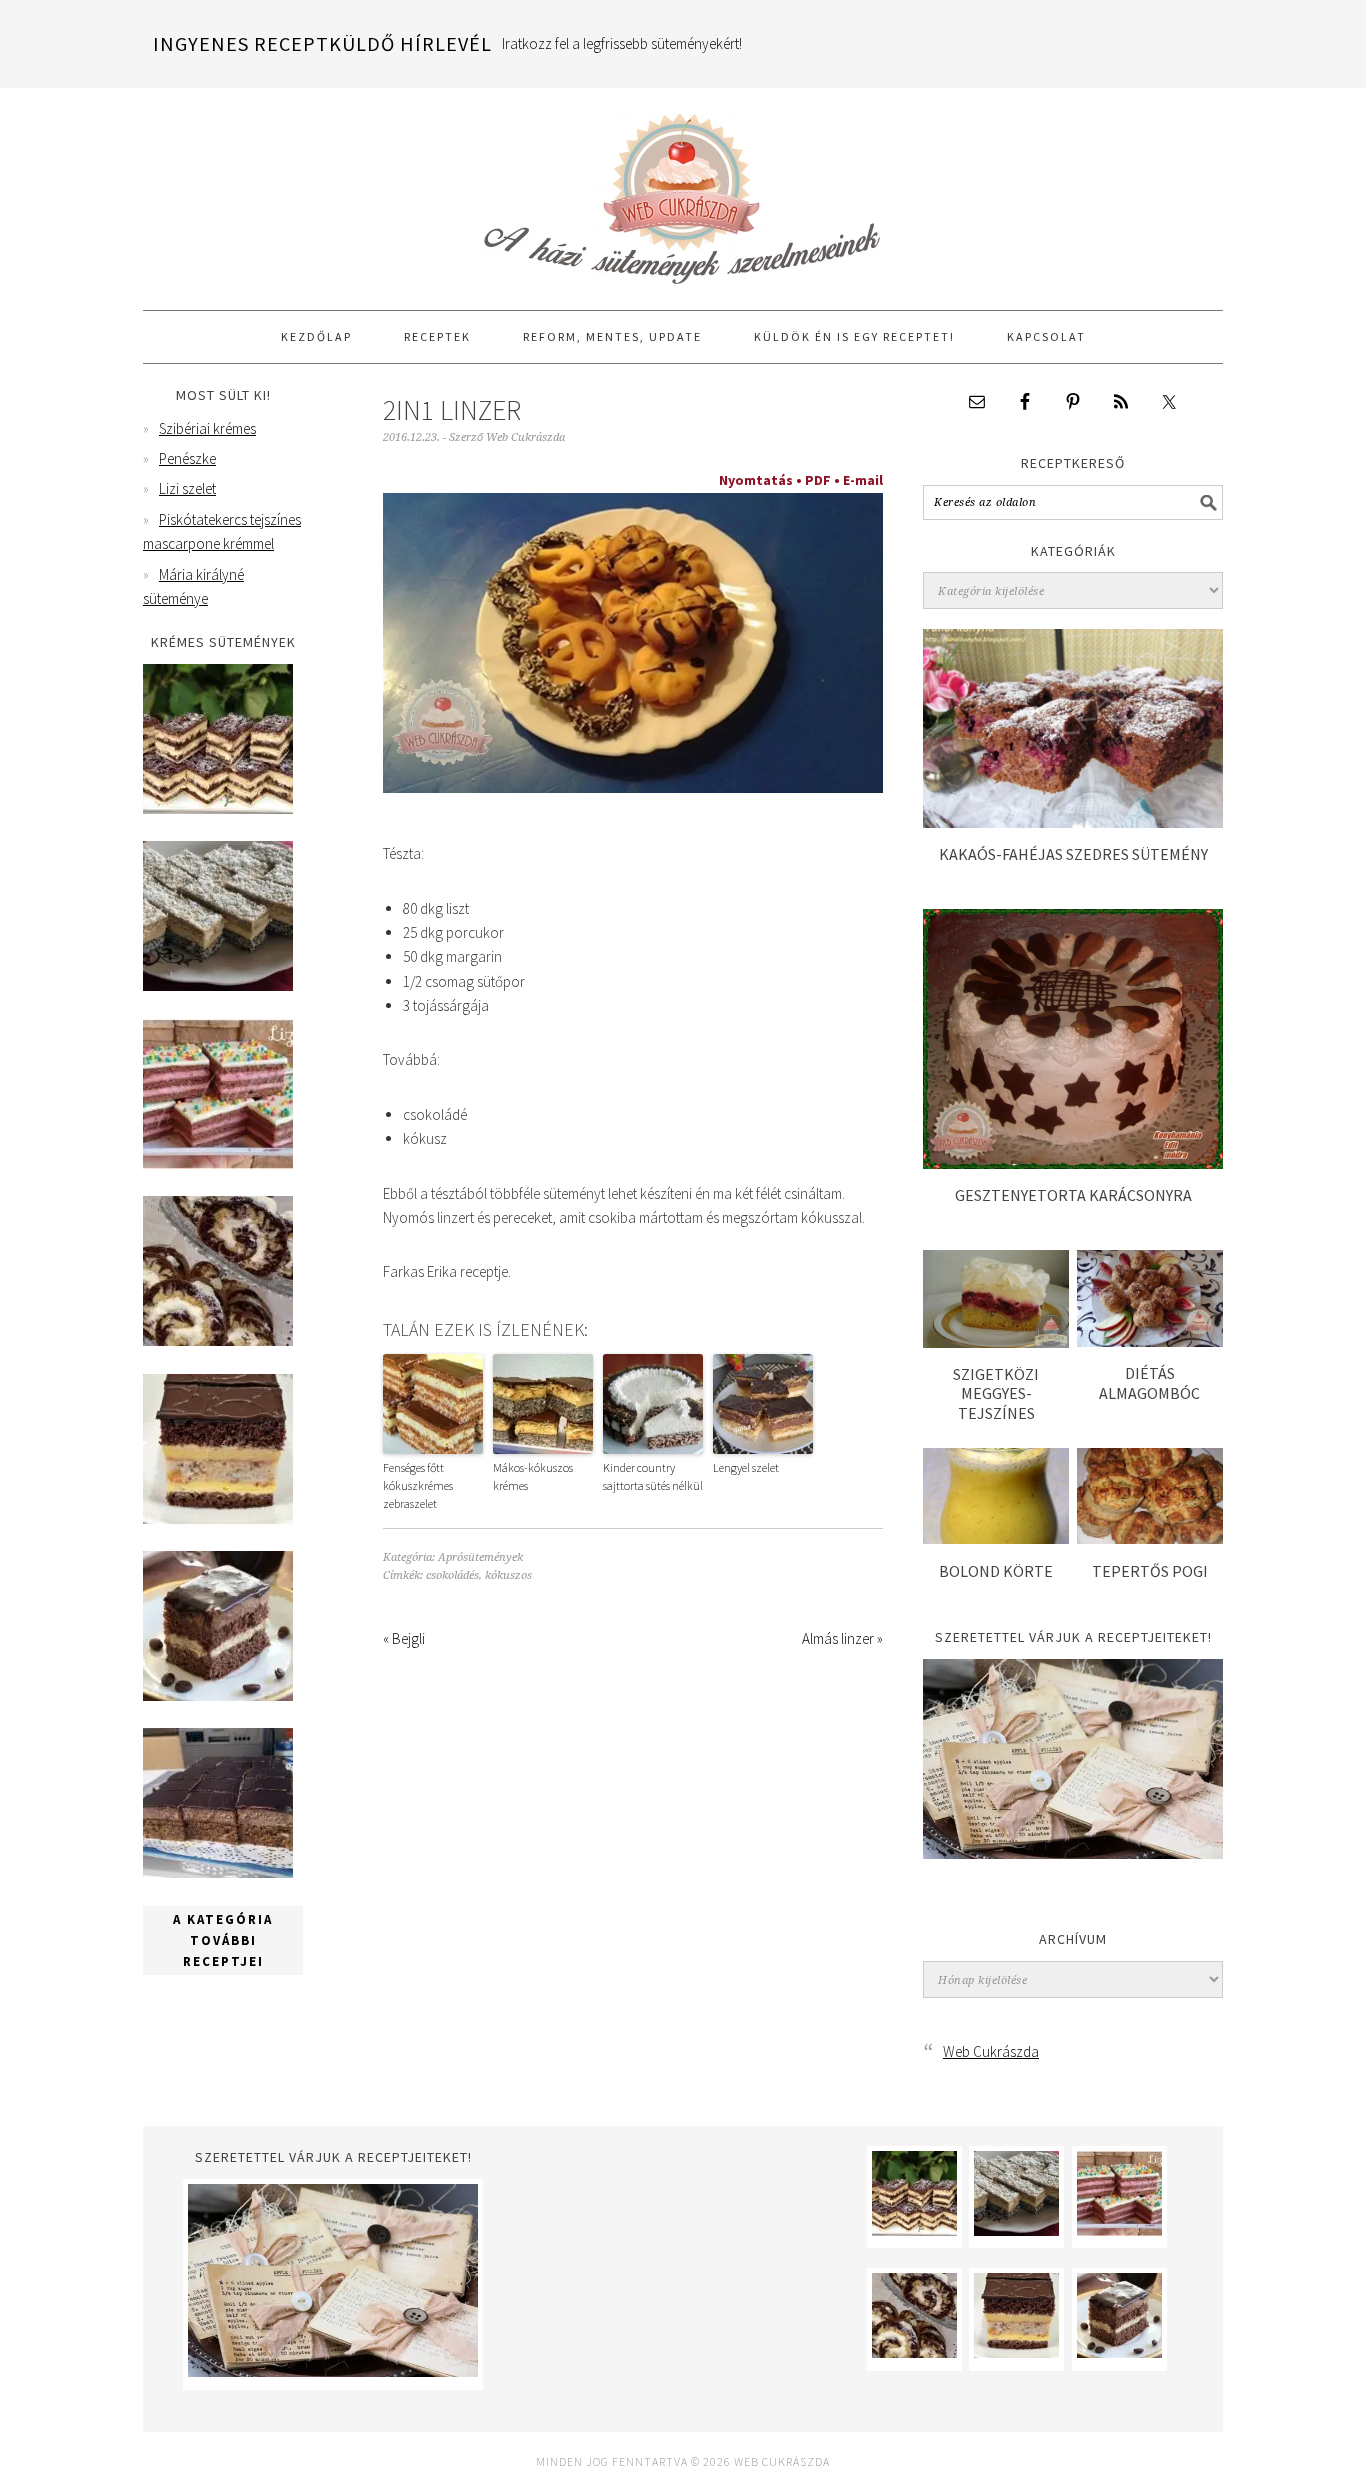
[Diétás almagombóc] (1150, 1341)
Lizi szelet (187, 488)
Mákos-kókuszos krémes (533, 1476)
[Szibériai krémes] (218, 808)
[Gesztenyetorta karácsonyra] (1073, 1163)
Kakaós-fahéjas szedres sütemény (1073, 854)
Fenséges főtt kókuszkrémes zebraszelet (418, 1485)
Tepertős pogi (1150, 1571)
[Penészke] (218, 985)
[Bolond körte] (996, 1538)
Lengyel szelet (746, 1467)
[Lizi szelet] (218, 1163)
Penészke (187, 458)
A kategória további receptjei (223, 1940)
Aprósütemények (480, 1557)
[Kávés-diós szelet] (218, 1872)
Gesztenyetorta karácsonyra (1073, 1195)
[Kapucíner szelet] (218, 1695)
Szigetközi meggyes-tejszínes (996, 1393)
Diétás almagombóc (1149, 1382)
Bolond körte (996, 1571)
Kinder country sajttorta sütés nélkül (653, 1476)
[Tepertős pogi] (1150, 1538)
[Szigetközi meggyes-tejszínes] (996, 1342)
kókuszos (508, 1575)
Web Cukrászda (683, 190)
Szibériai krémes (207, 428)
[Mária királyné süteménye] (218, 1518)
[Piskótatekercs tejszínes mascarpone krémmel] (218, 1340)
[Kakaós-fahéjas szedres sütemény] (1073, 822)
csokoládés (452, 1575)
